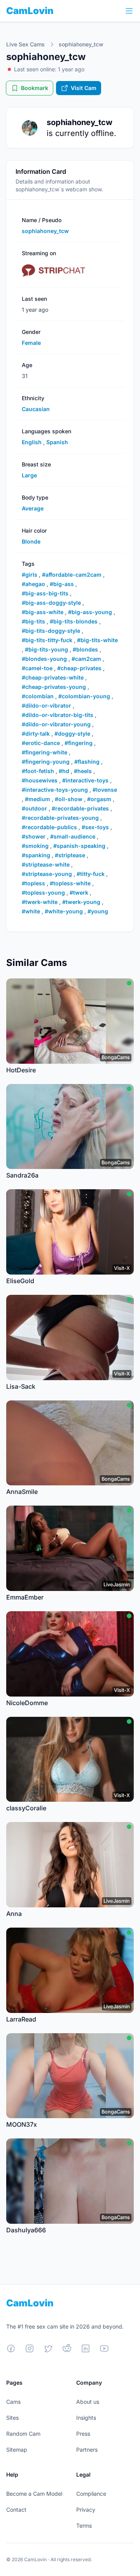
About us (88, 2402)
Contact (16, 2510)
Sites (12, 2418)
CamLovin (30, 11)
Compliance (91, 2494)
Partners (87, 2450)
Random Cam (23, 2434)
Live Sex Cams (25, 44)
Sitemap (17, 2450)
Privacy (86, 2510)
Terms (84, 2526)
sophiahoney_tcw (81, 44)
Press (83, 2434)
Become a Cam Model (34, 2494)
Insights (86, 2418)
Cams (13, 2402)
